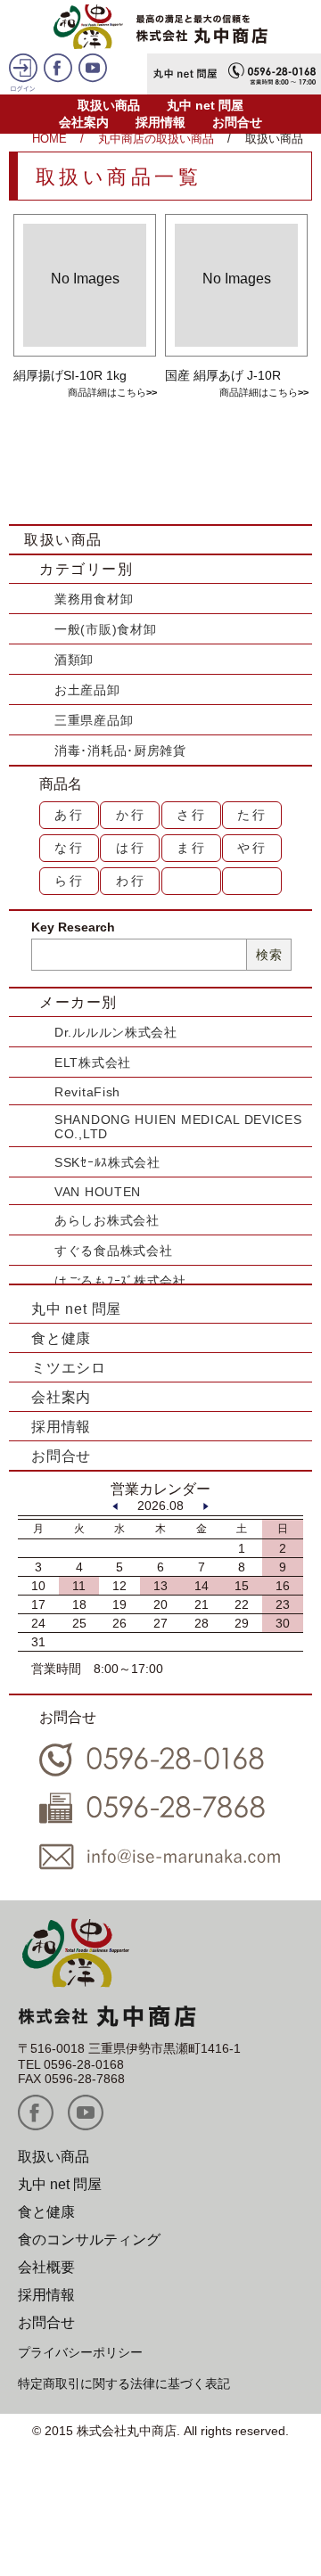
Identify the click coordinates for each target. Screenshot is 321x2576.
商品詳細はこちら (107, 392)
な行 (70, 848)
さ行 (192, 815)
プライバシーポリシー (80, 2352)
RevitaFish (87, 1092)
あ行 (70, 815)
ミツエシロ (69, 1368)
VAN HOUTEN (98, 1192)
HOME (49, 139)
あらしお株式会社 (107, 1220)
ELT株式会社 (93, 1062)
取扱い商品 (109, 105)
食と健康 (61, 1338)
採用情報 (160, 122)
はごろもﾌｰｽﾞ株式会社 (120, 1281)
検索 (269, 955)
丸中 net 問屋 (205, 105)
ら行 (70, 881)
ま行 (192, 848)
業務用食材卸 (94, 599)
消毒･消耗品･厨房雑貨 (120, 751)
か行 (131, 815)
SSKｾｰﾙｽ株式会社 (107, 1162)
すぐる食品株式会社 (113, 1251)
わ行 (131, 881)
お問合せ (237, 122)
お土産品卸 (87, 690)
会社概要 (46, 2267)
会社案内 (84, 122)
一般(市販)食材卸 (105, 629)
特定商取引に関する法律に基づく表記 (124, 2383)
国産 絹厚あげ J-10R (223, 375)
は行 (131, 848)
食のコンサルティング (89, 2240)
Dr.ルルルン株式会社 (116, 1032)
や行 (252, 848)
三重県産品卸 (94, 720)
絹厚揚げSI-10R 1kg (70, 375)
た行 (252, 815)
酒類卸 (74, 660)
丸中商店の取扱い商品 (156, 139)
